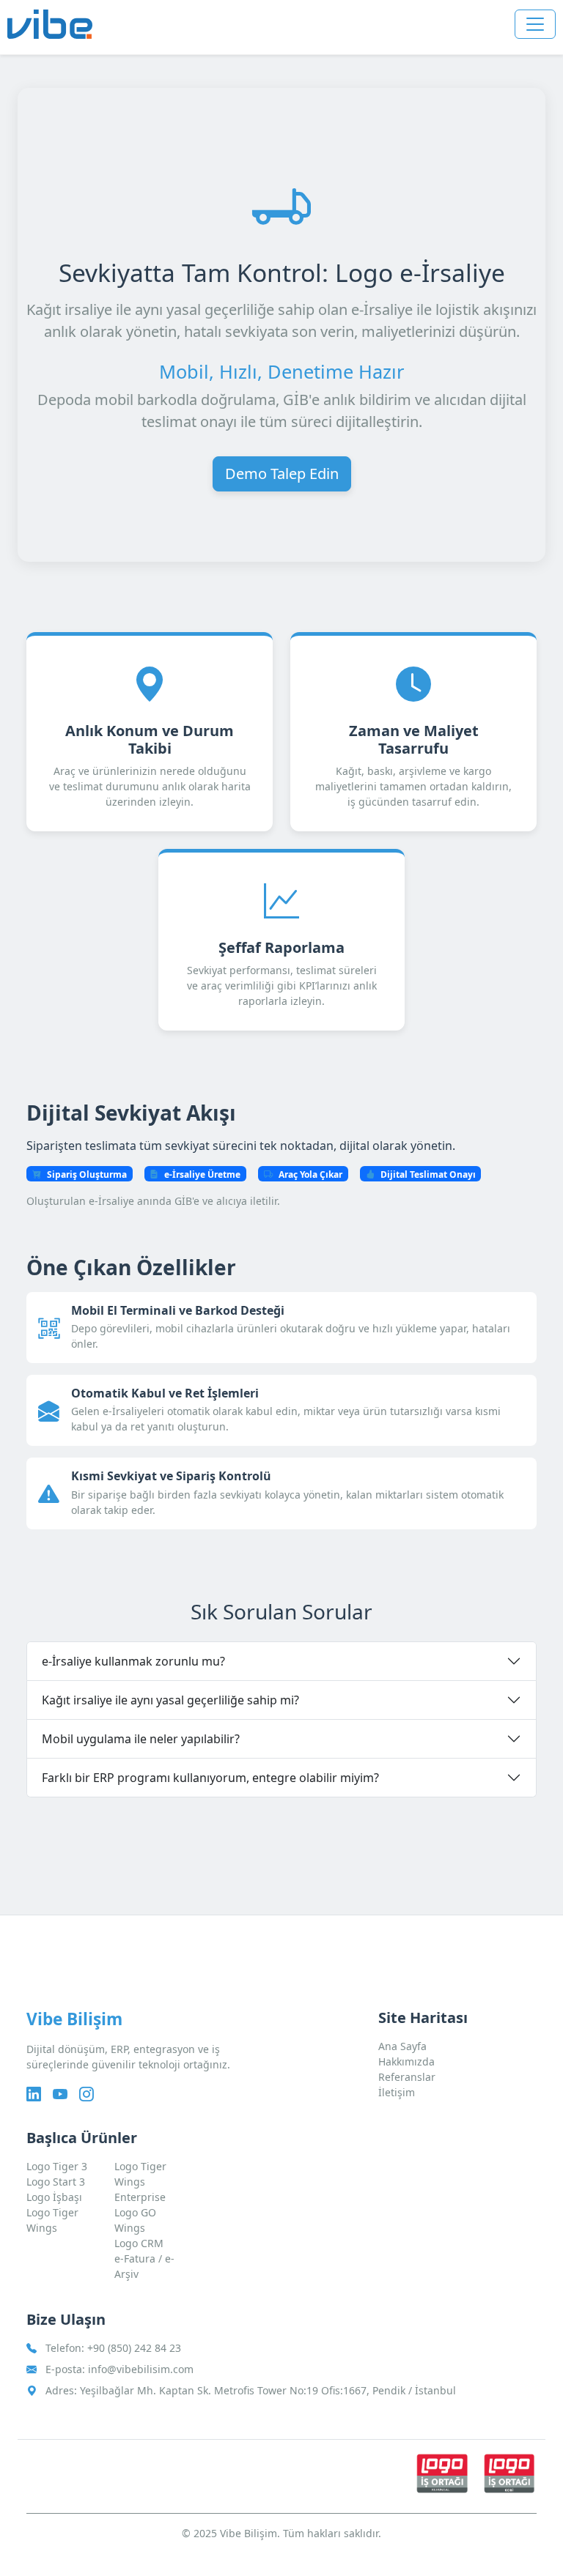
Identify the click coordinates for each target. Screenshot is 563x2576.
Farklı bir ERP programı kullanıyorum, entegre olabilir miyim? (210, 1778)
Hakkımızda (406, 2061)
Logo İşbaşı (54, 2197)
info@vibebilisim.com (141, 2369)
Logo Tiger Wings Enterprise (140, 2182)
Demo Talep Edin (282, 474)
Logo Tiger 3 (57, 2166)
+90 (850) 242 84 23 (134, 2348)
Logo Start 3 (56, 2182)
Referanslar (407, 2077)
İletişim (397, 2092)
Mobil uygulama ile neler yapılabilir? (141, 1739)
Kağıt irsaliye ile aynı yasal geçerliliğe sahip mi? (170, 1700)
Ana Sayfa (402, 2046)
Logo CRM (139, 2243)
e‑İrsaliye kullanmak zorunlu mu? (133, 1661)
